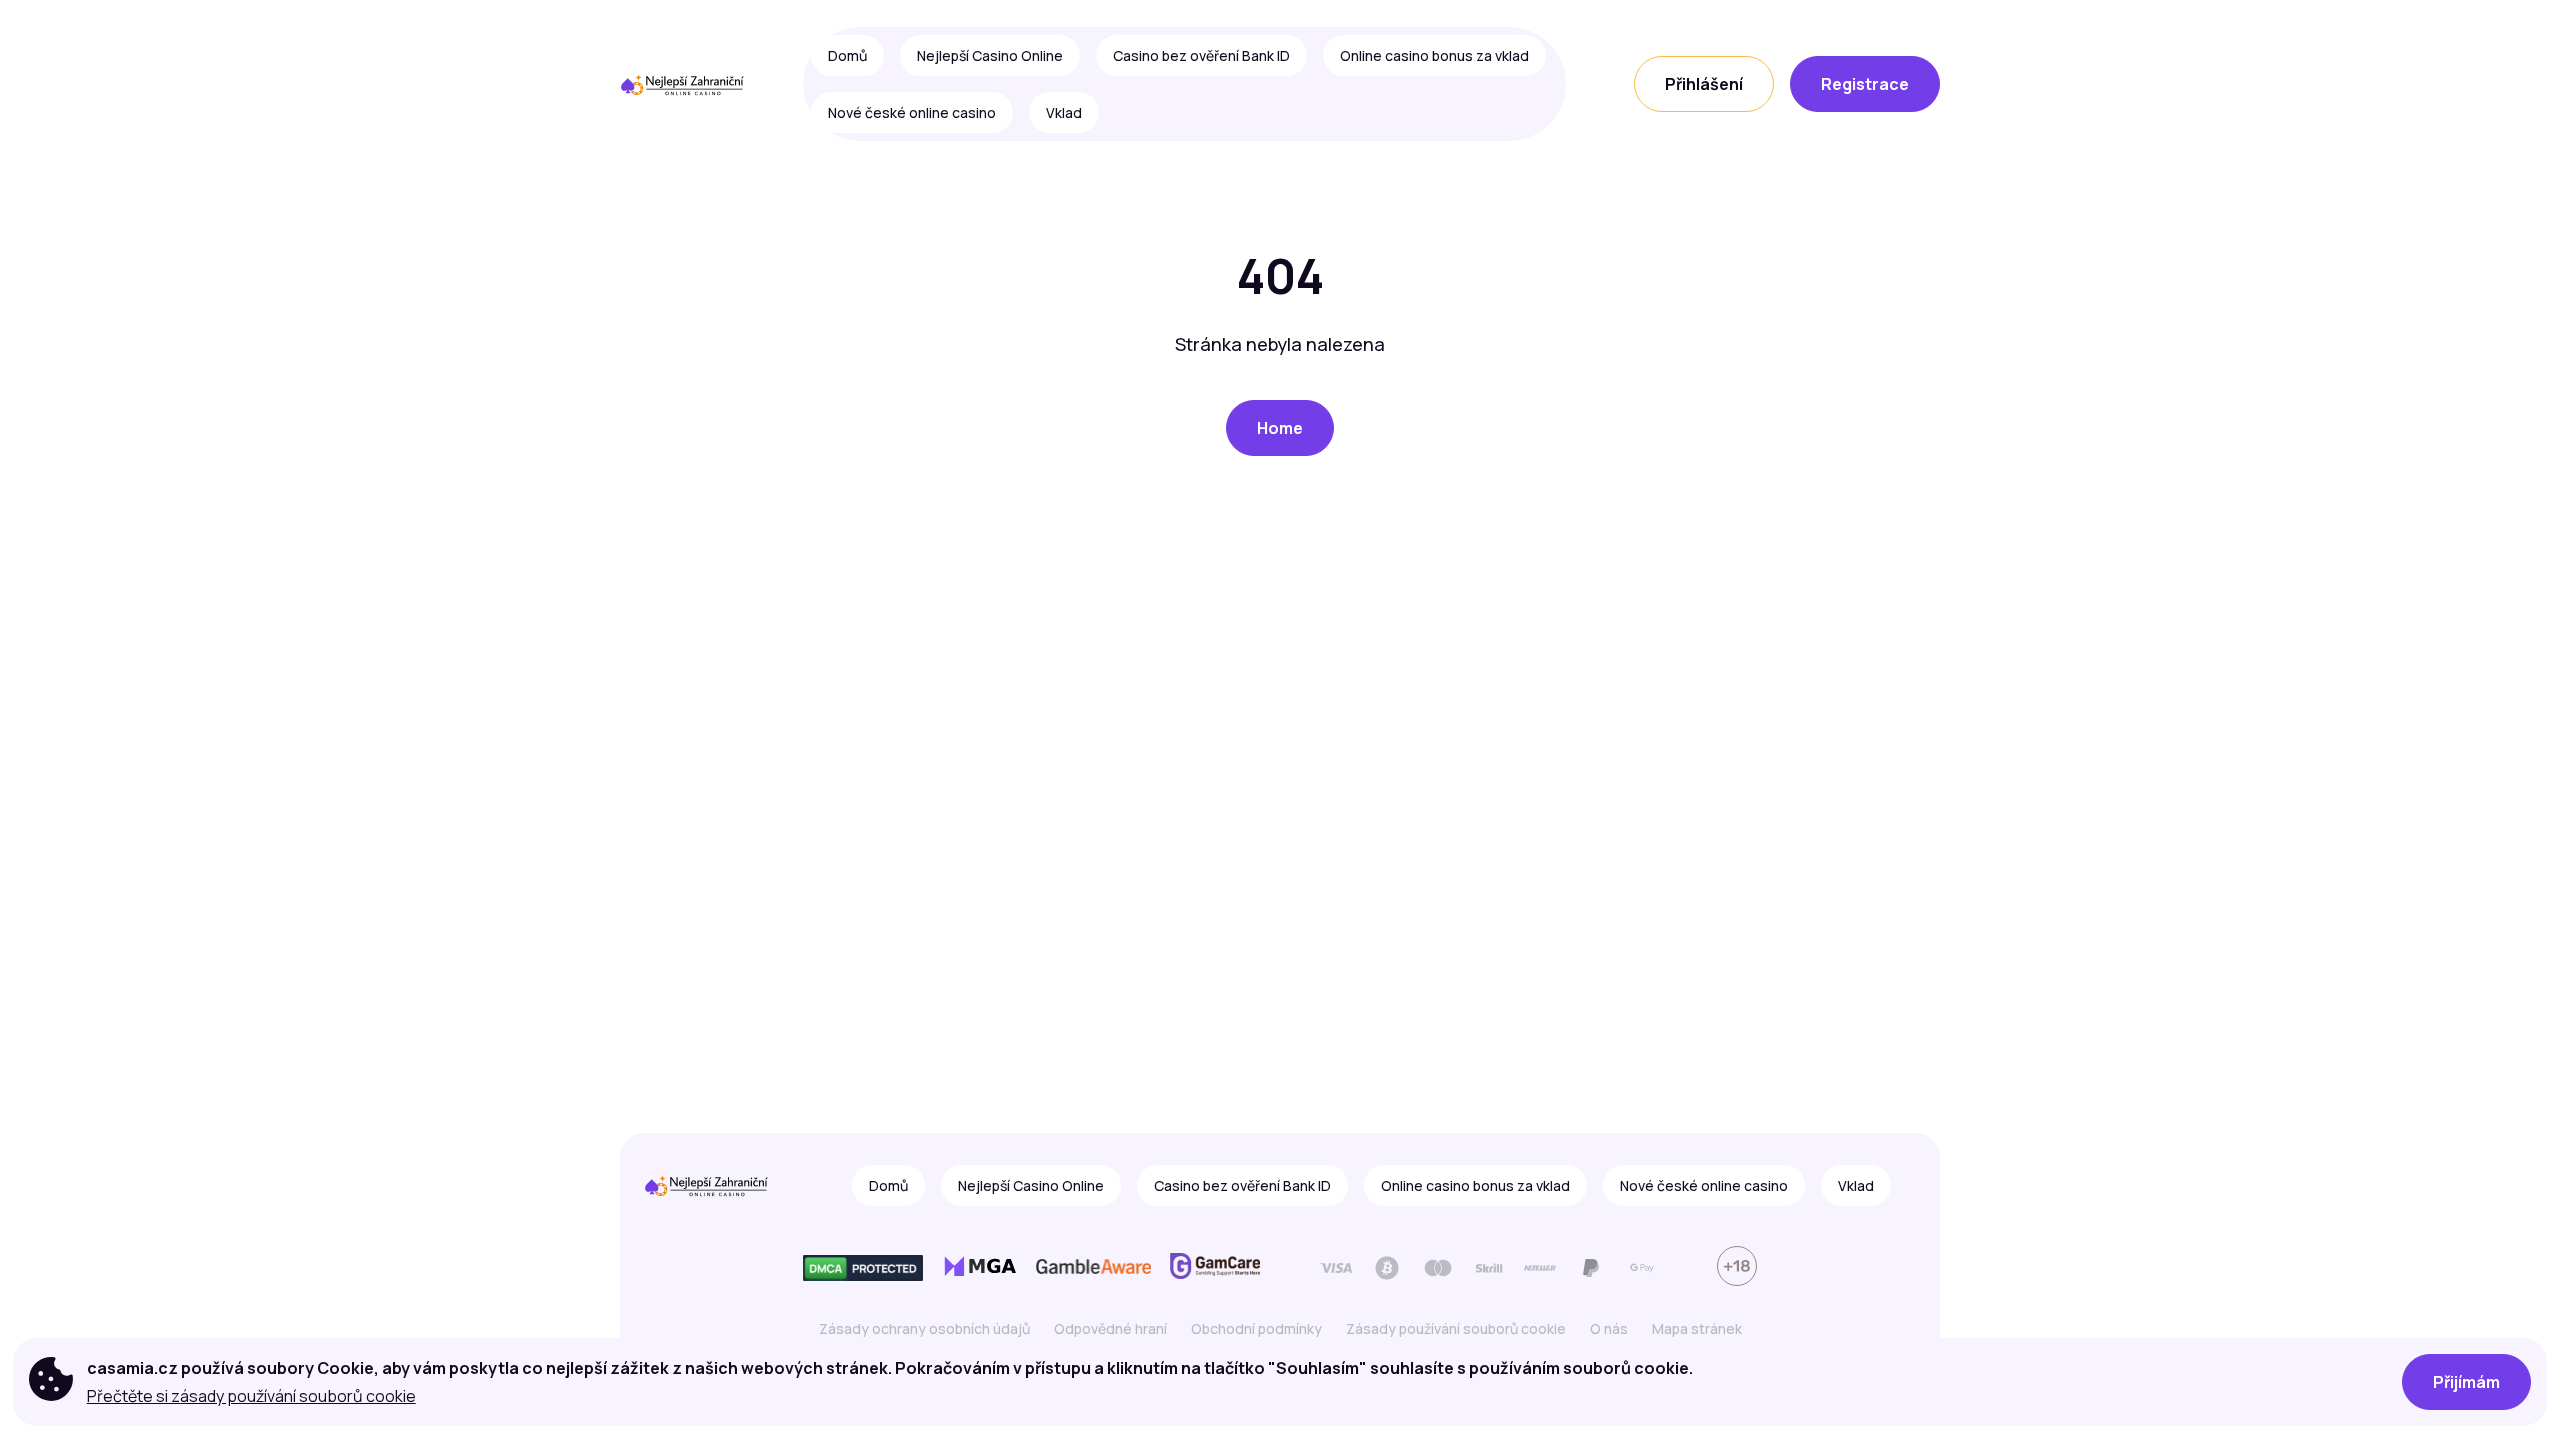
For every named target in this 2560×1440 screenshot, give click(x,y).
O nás (1609, 1328)
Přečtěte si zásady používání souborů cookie (251, 1396)
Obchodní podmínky (1256, 1328)
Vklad (1064, 112)
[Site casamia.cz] (689, 84)
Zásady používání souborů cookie (1456, 1328)
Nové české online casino (912, 112)
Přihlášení (1704, 84)
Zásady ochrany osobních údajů (924, 1328)
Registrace (1865, 84)
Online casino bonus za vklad (1434, 55)
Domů (847, 55)
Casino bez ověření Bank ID (1201, 55)
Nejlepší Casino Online (990, 55)
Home (1280, 428)
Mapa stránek (1697, 1328)
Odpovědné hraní (1110, 1328)
